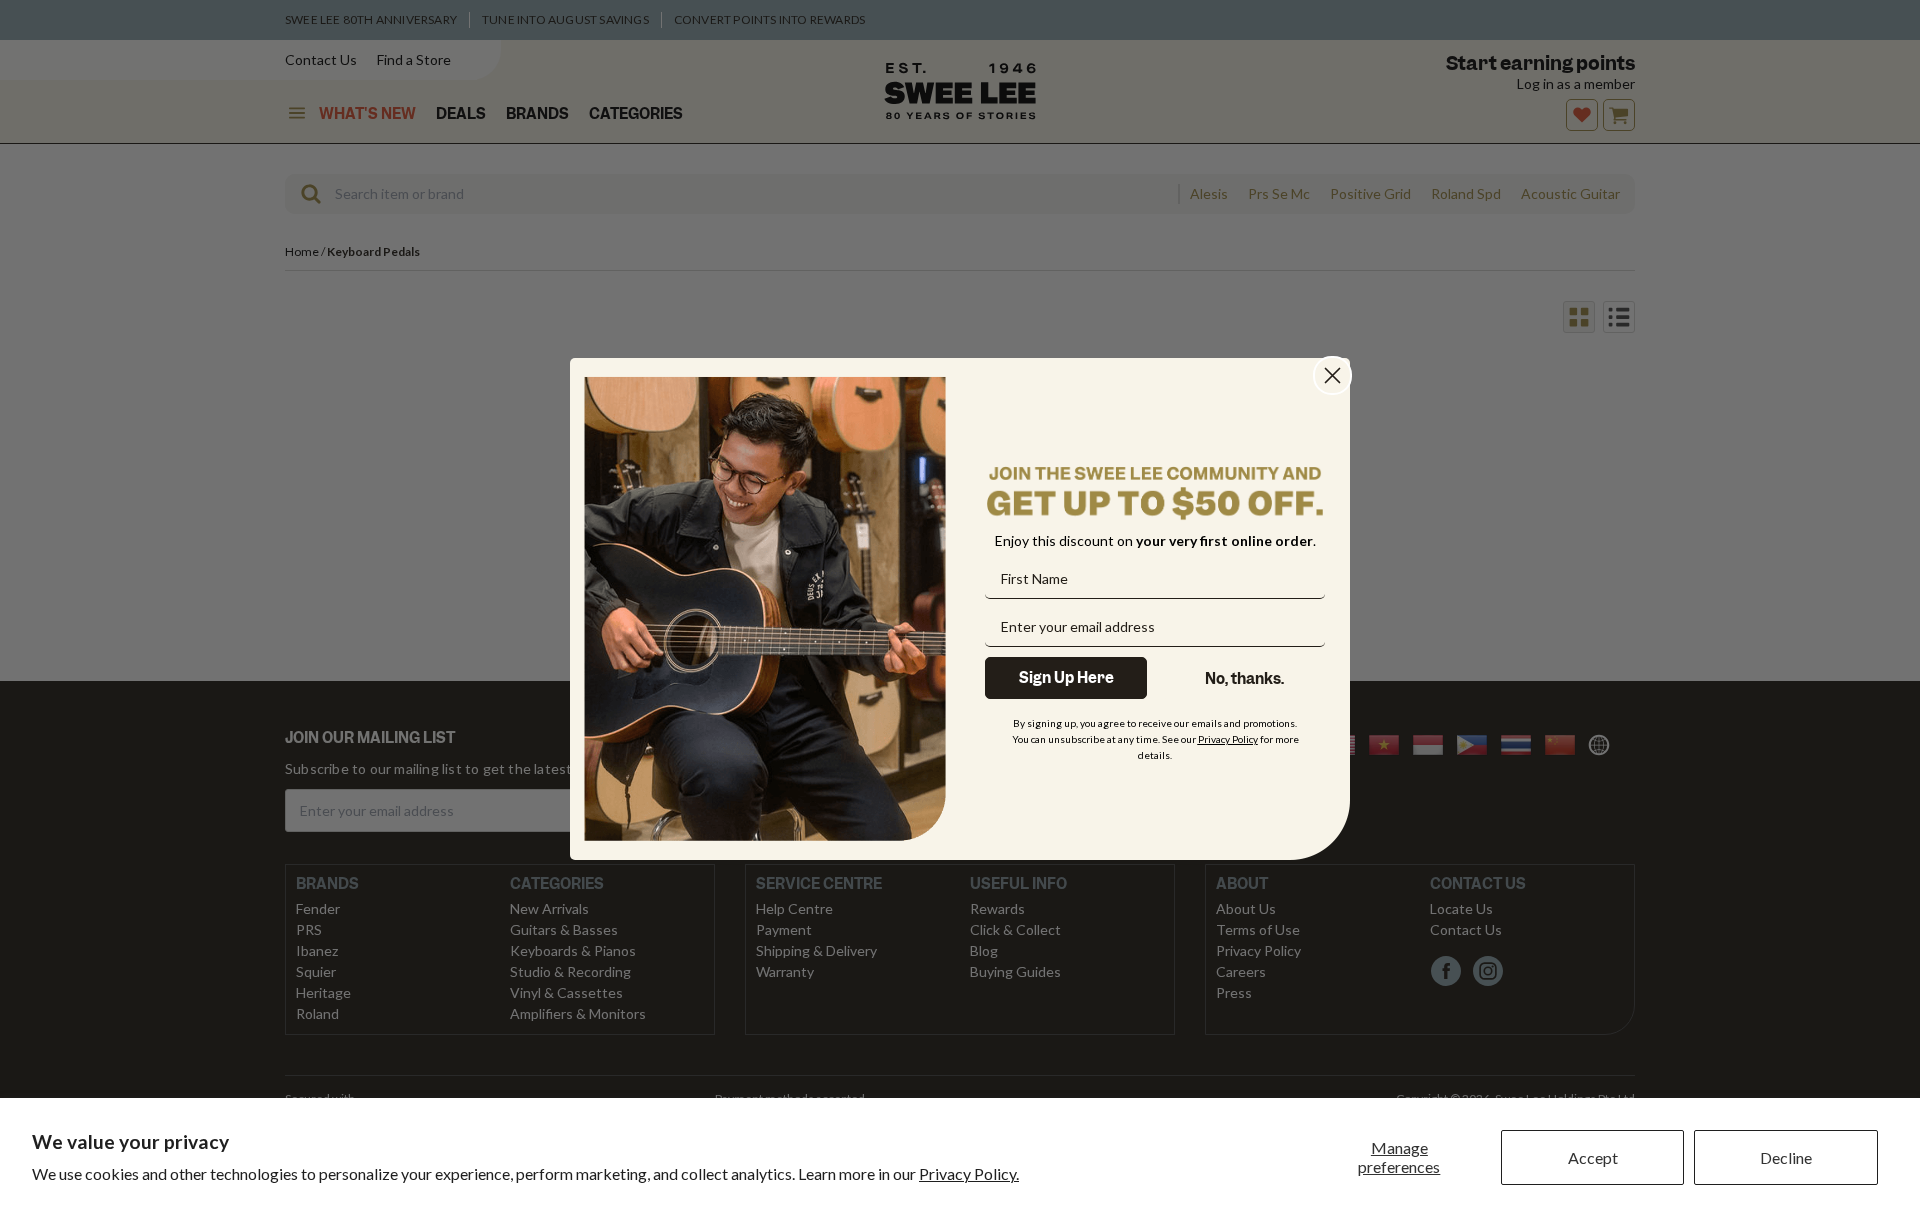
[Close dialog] (1332, 375)
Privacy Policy (1228, 738)
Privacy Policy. (969, 1173)
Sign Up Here (1066, 677)
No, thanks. (1244, 678)
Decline (1786, 1157)
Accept (1593, 1157)
